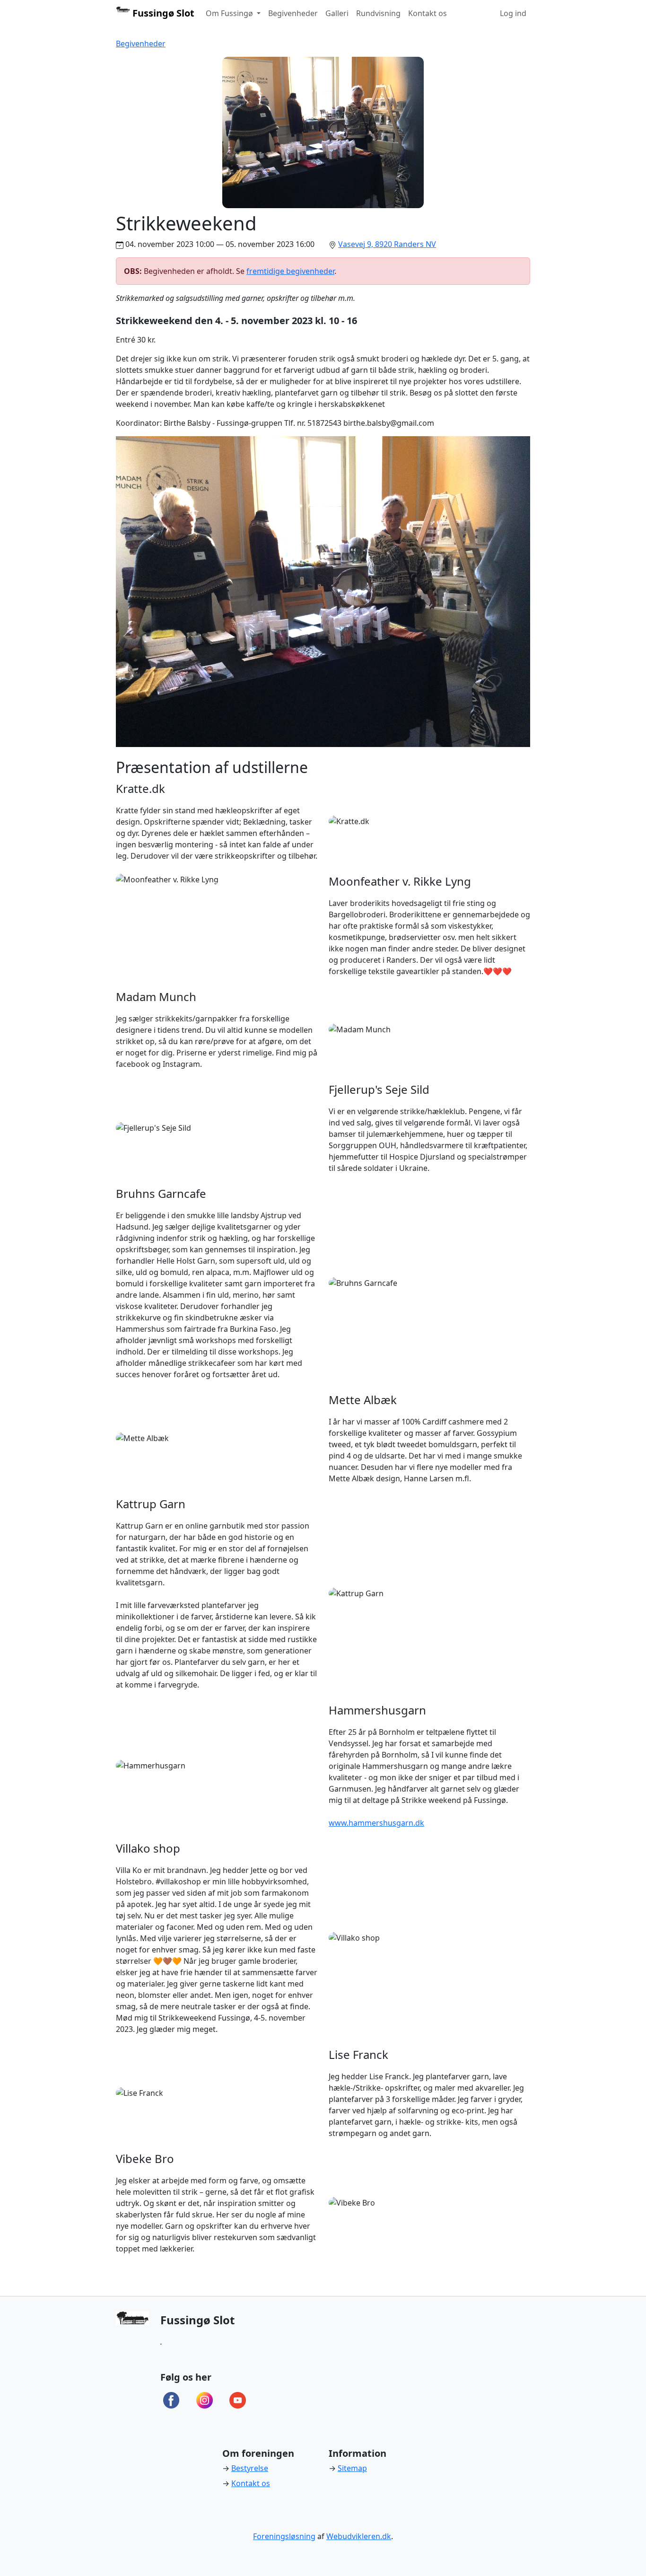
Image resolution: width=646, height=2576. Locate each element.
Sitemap (352, 2468)
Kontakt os (428, 13)
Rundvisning (378, 13)
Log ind (513, 13)
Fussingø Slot (162, 13)
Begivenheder (293, 13)
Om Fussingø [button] (230, 13)
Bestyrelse (250, 2468)
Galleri (337, 13)
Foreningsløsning (284, 2536)
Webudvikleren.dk (359, 2536)
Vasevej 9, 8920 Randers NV (387, 244)
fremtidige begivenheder (290, 271)
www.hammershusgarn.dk (376, 1823)
